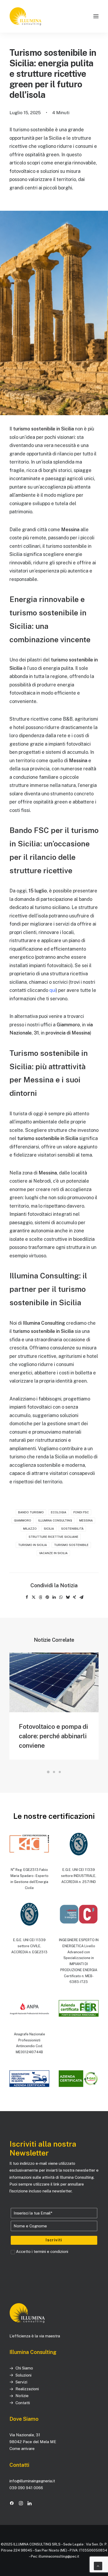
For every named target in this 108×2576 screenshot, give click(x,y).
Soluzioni (23, 2375)
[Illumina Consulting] (26, 16)
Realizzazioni (27, 2389)
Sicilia (49, 1529)
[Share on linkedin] (54, 1597)
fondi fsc (81, 1512)
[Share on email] (81, 1597)
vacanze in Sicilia (53, 1553)
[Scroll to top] (98, 2566)
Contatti (23, 2403)
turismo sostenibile (71, 1545)
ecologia (59, 1512)
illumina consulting (55, 1520)
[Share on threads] (40, 1597)
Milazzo (30, 1529)
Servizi (21, 2382)
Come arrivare (23, 2449)
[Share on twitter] (34, 1597)
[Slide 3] (60, 1772)
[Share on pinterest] (47, 1597)
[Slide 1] (48, 1772)
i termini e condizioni (50, 2251)
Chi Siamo (24, 2368)
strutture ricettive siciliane (53, 1537)
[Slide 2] (54, 1772)
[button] (96, 16)
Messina (86, 1520)
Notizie (22, 2396)
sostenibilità (72, 1529)
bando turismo (31, 1512)
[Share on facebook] (27, 1597)
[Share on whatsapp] (61, 1597)
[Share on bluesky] (68, 1597)
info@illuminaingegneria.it (32, 2481)
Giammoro (23, 1520)
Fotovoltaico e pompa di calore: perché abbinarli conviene (53, 1736)
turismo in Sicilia (33, 1545)
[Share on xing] (74, 1597)
